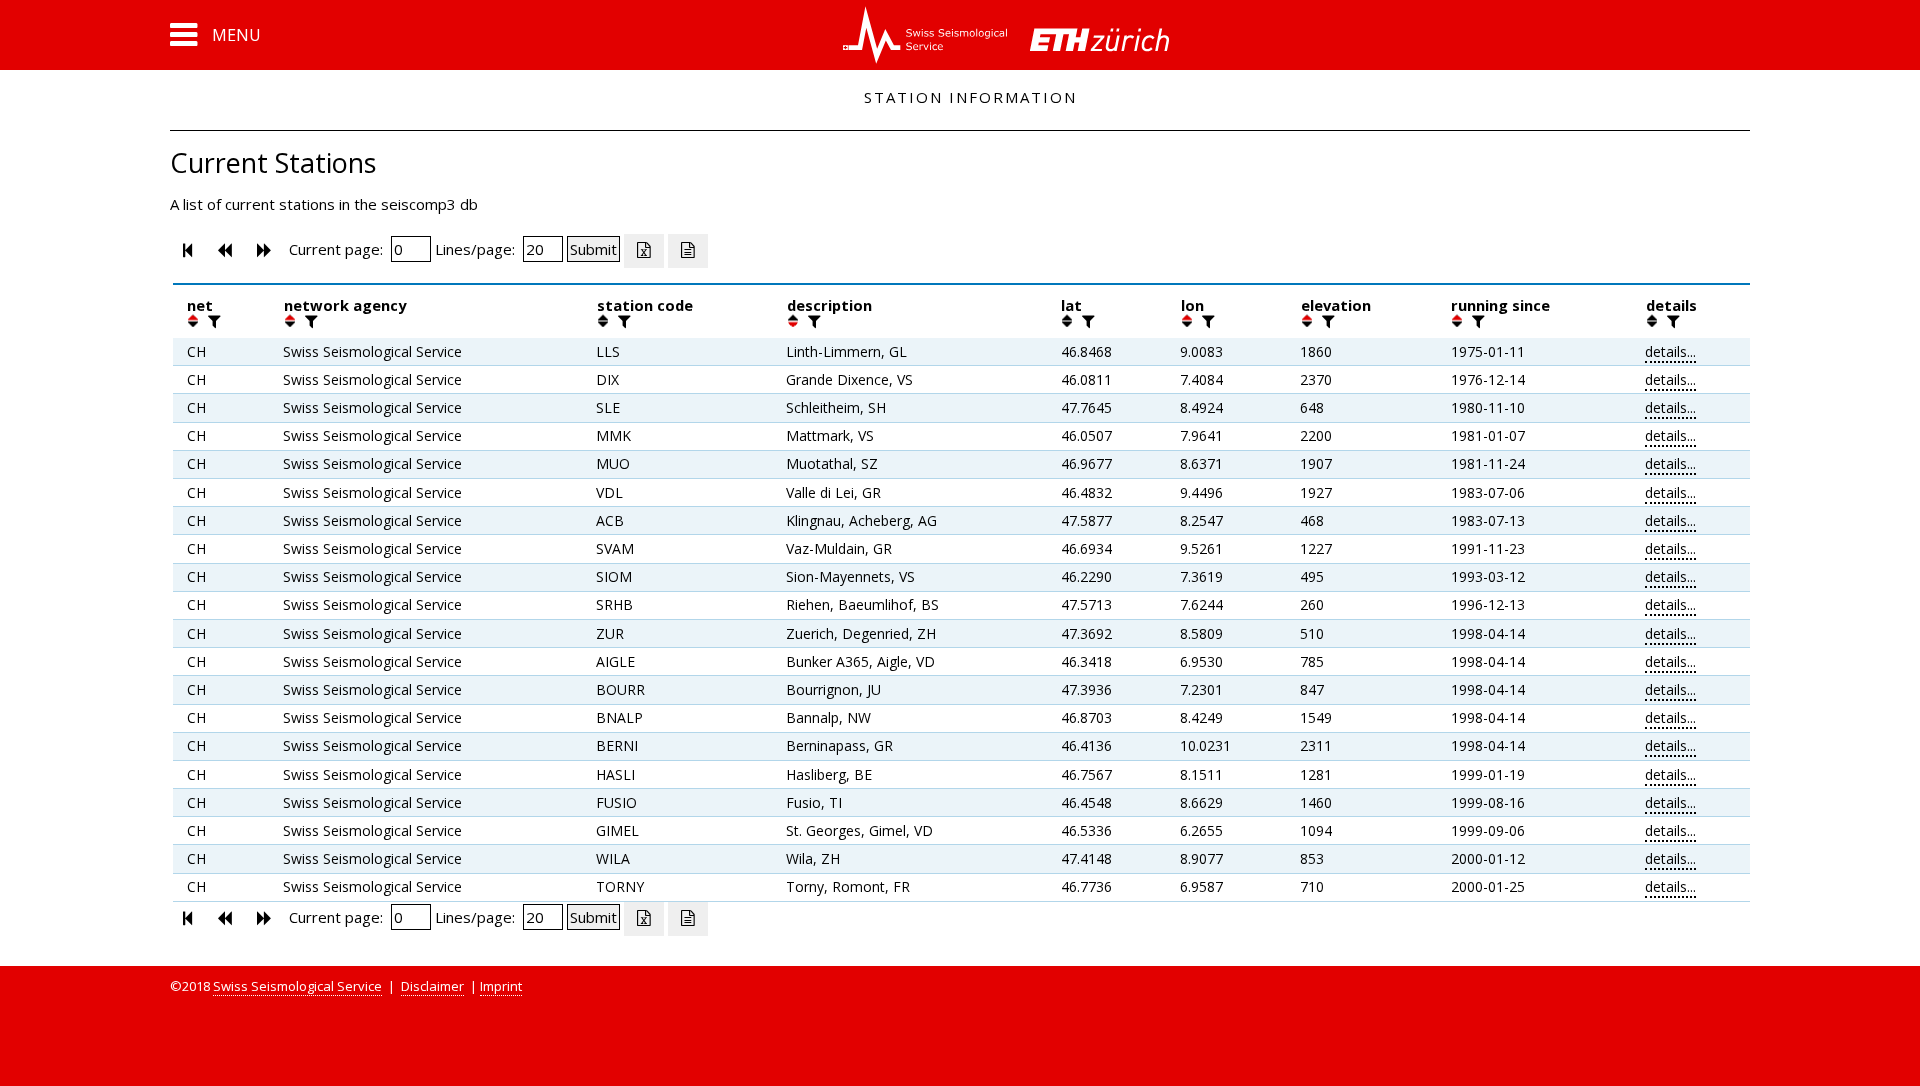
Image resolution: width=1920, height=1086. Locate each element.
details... (1670, 351)
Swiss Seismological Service (297, 986)
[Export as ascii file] (688, 251)
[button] (215, 35)
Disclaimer (432, 986)
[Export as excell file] (644, 251)
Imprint (501, 986)
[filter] (212, 321)
